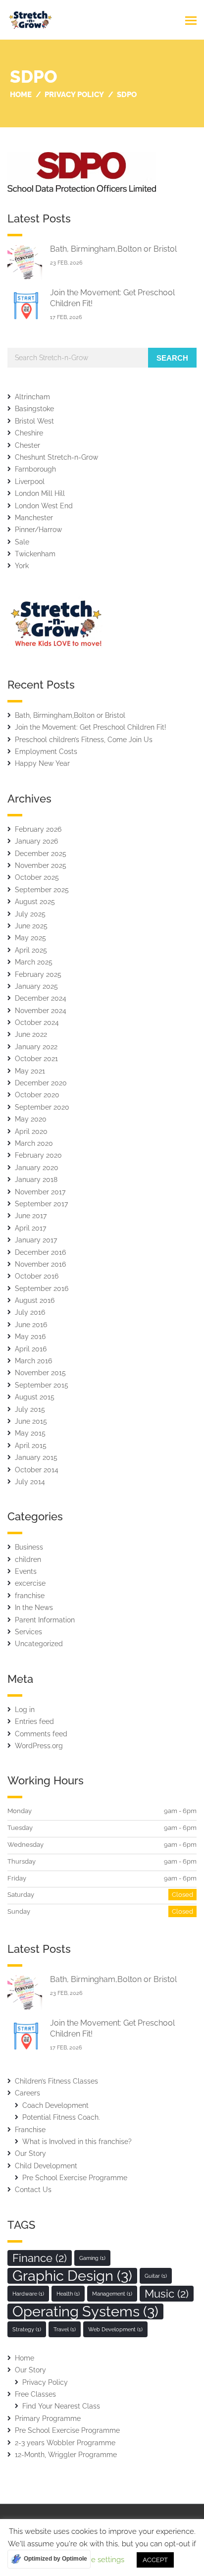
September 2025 (42, 890)
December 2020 (41, 1083)
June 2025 (31, 926)
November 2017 (40, 1192)
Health (68, 2294)
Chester (27, 445)
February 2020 (38, 1155)
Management (112, 2294)
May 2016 (30, 1337)
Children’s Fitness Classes (56, 2081)
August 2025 (35, 902)
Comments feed (41, 1734)
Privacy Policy (45, 2382)
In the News (34, 1608)
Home (25, 2358)
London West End (44, 506)
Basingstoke (34, 409)
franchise (30, 1596)
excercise (30, 1583)
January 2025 (36, 986)
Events (26, 1571)
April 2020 (31, 1131)
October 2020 (37, 1095)
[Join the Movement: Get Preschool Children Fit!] (25, 305)
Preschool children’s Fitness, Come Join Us (84, 740)
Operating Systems (85, 2311)
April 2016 (31, 1349)
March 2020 (34, 1143)
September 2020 (42, 1107)
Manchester (34, 518)
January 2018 (36, 1180)
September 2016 (42, 1288)
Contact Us (33, 2190)
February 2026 (38, 829)
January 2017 (36, 1240)
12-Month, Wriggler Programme (66, 2455)
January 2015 (36, 1457)
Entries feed (34, 1721)
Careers (27, 2093)
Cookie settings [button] (98, 2560)
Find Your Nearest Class (61, 2406)
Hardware (28, 2294)
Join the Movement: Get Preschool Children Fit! (91, 727)
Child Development (46, 2166)
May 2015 (30, 1433)
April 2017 (30, 1228)
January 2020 (37, 1168)
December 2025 (41, 854)
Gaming (92, 2258)
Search (172, 358)
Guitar (156, 2276)
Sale (22, 542)
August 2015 (35, 1397)
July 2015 (30, 1409)
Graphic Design (72, 2276)
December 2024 (41, 998)
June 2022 (31, 1034)
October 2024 (37, 1022)
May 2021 (30, 1071)
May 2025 (30, 938)
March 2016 (33, 1361)
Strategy (27, 2329)
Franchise (30, 2130)
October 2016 (37, 1276)
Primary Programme (48, 2418)
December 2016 (40, 1252)
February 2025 (38, 974)
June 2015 (31, 1421)
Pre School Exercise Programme (75, 2178)
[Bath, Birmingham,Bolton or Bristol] (25, 262)
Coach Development (55, 2105)
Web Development (115, 2329)
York (22, 566)
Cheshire (29, 433)
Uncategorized (39, 1644)
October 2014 (37, 1470)
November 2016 (40, 1264)
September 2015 (42, 1385)
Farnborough (35, 469)
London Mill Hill (40, 493)
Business (29, 1547)
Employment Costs (46, 751)
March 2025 (34, 962)
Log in (25, 1710)
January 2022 (36, 1047)
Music (167, 2294)
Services (28, 1632)
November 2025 (41, 865)
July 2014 (30, 1482)
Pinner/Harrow (38, 530)
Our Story (30, 2153)
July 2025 (30, 914)
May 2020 (31, 1119)
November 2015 (40, 1373)
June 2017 (31, 1216)
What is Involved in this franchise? (77, 2142)
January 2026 (36, 841)
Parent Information (45, 1620)
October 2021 (36, 1059)
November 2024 (41, 1011)
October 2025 (37, 877)
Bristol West (34, 421)
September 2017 (41, 1204)
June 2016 (31, 1325)
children (28, 1559)
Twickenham (35, 554)
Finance (40, 2258)
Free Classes (35, 2394)
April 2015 (31, 1446)
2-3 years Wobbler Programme (65, 2443)
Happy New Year (42, 763)
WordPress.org (39, 1746)
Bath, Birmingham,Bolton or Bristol (113, 249)
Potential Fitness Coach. (61, 2117)
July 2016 (30, 1312)
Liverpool (30, 482)
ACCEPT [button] (155, 2560)
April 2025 (31, 950)
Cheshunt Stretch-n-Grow (56, 457)
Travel (65, 2329)
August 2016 (35, 1300)
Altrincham (32, 397)
